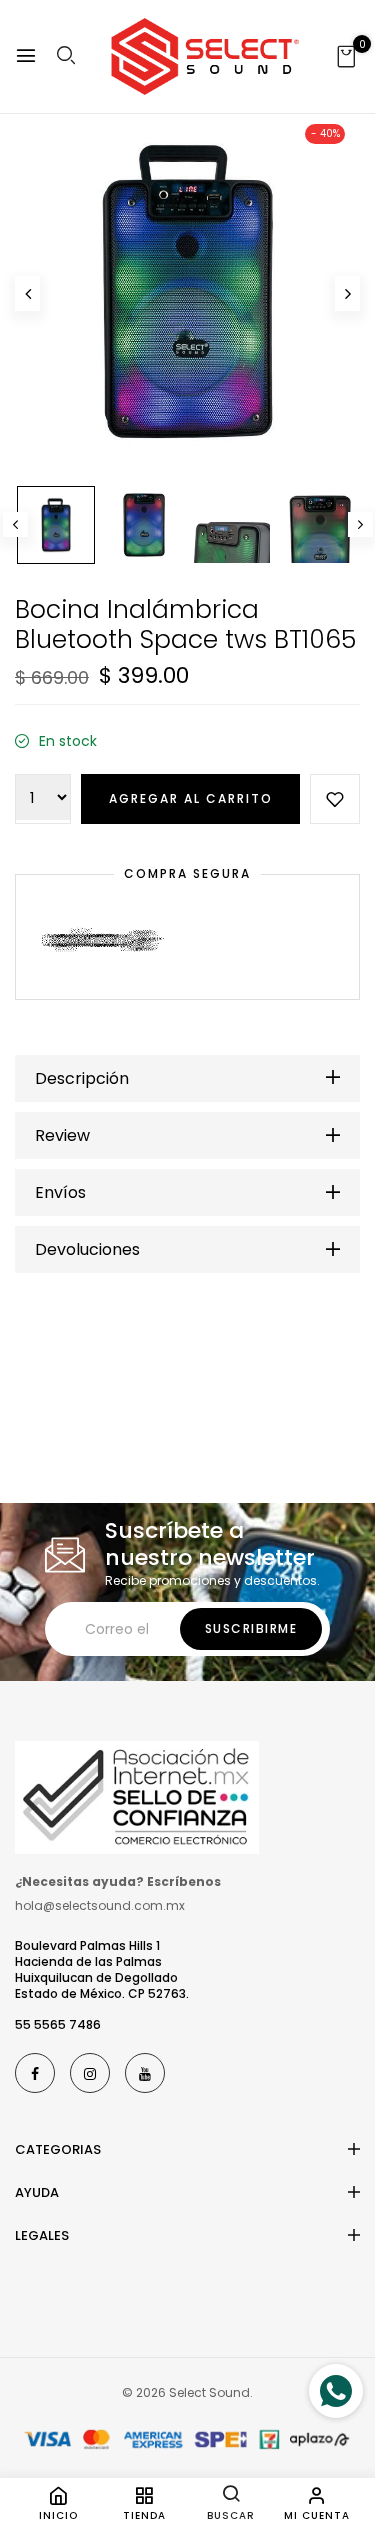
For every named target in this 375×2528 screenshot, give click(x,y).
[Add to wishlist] (335, 799)
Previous (15, 524)
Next (360, 524)
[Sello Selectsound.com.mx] (137, 1796)
